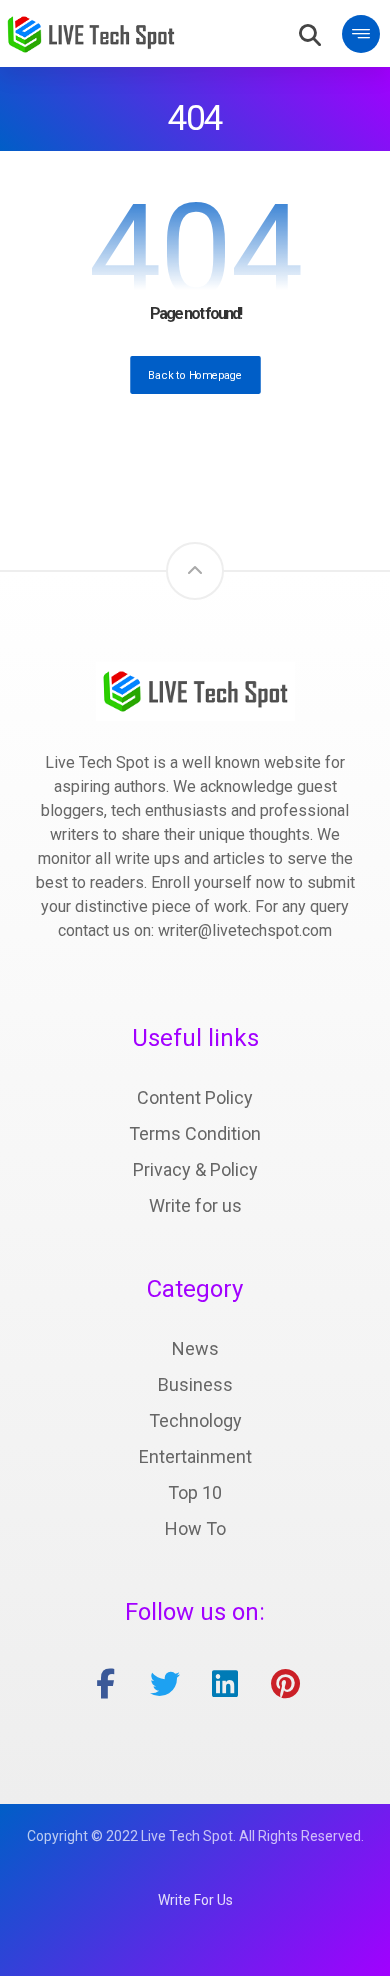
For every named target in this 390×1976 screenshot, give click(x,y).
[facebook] (105, 1684)
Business (195, 1384)
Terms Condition (195, 1133)
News (195, 1348)
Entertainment (195, 1456)
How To (195, 1528)
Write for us (195, 1205)
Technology (195, 1420)
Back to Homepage (195, 374)
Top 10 (195, 1492)
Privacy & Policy (195, 1169)
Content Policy (195, 1097)
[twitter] (165, 1684)
